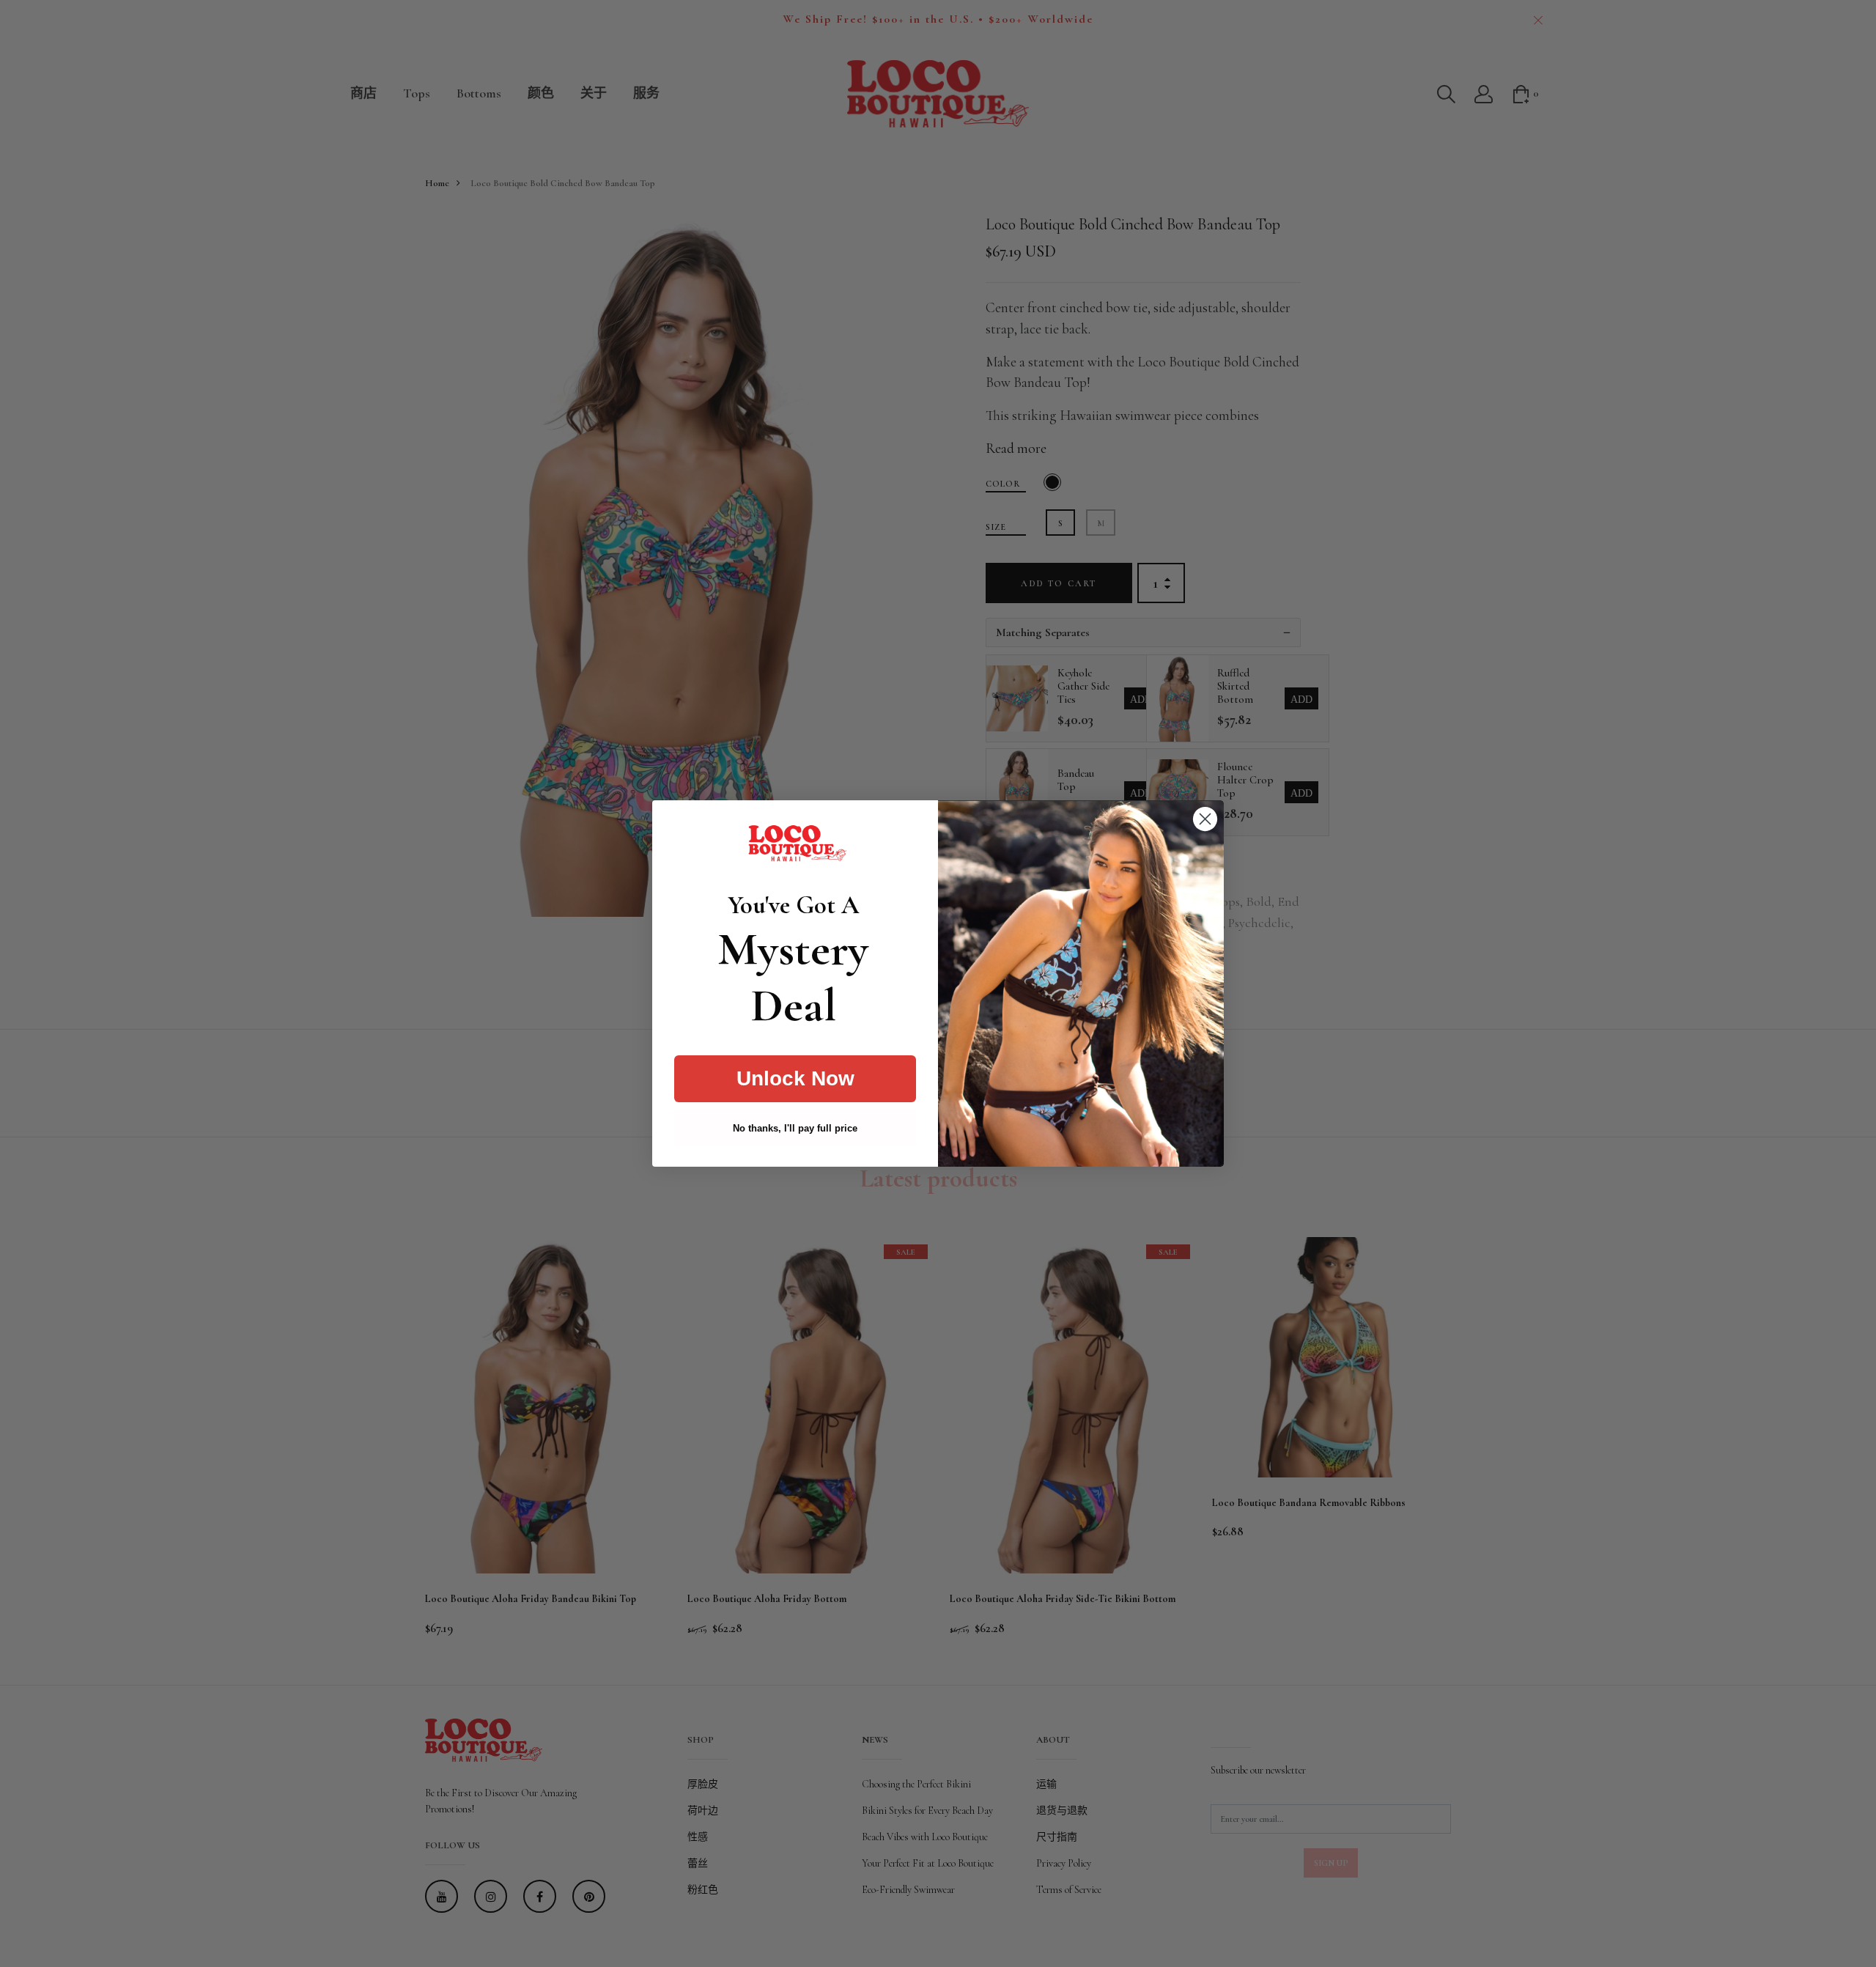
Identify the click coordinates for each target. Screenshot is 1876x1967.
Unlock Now (795, 1078)
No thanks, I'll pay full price (795, 1128)
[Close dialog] (1205, 819)
